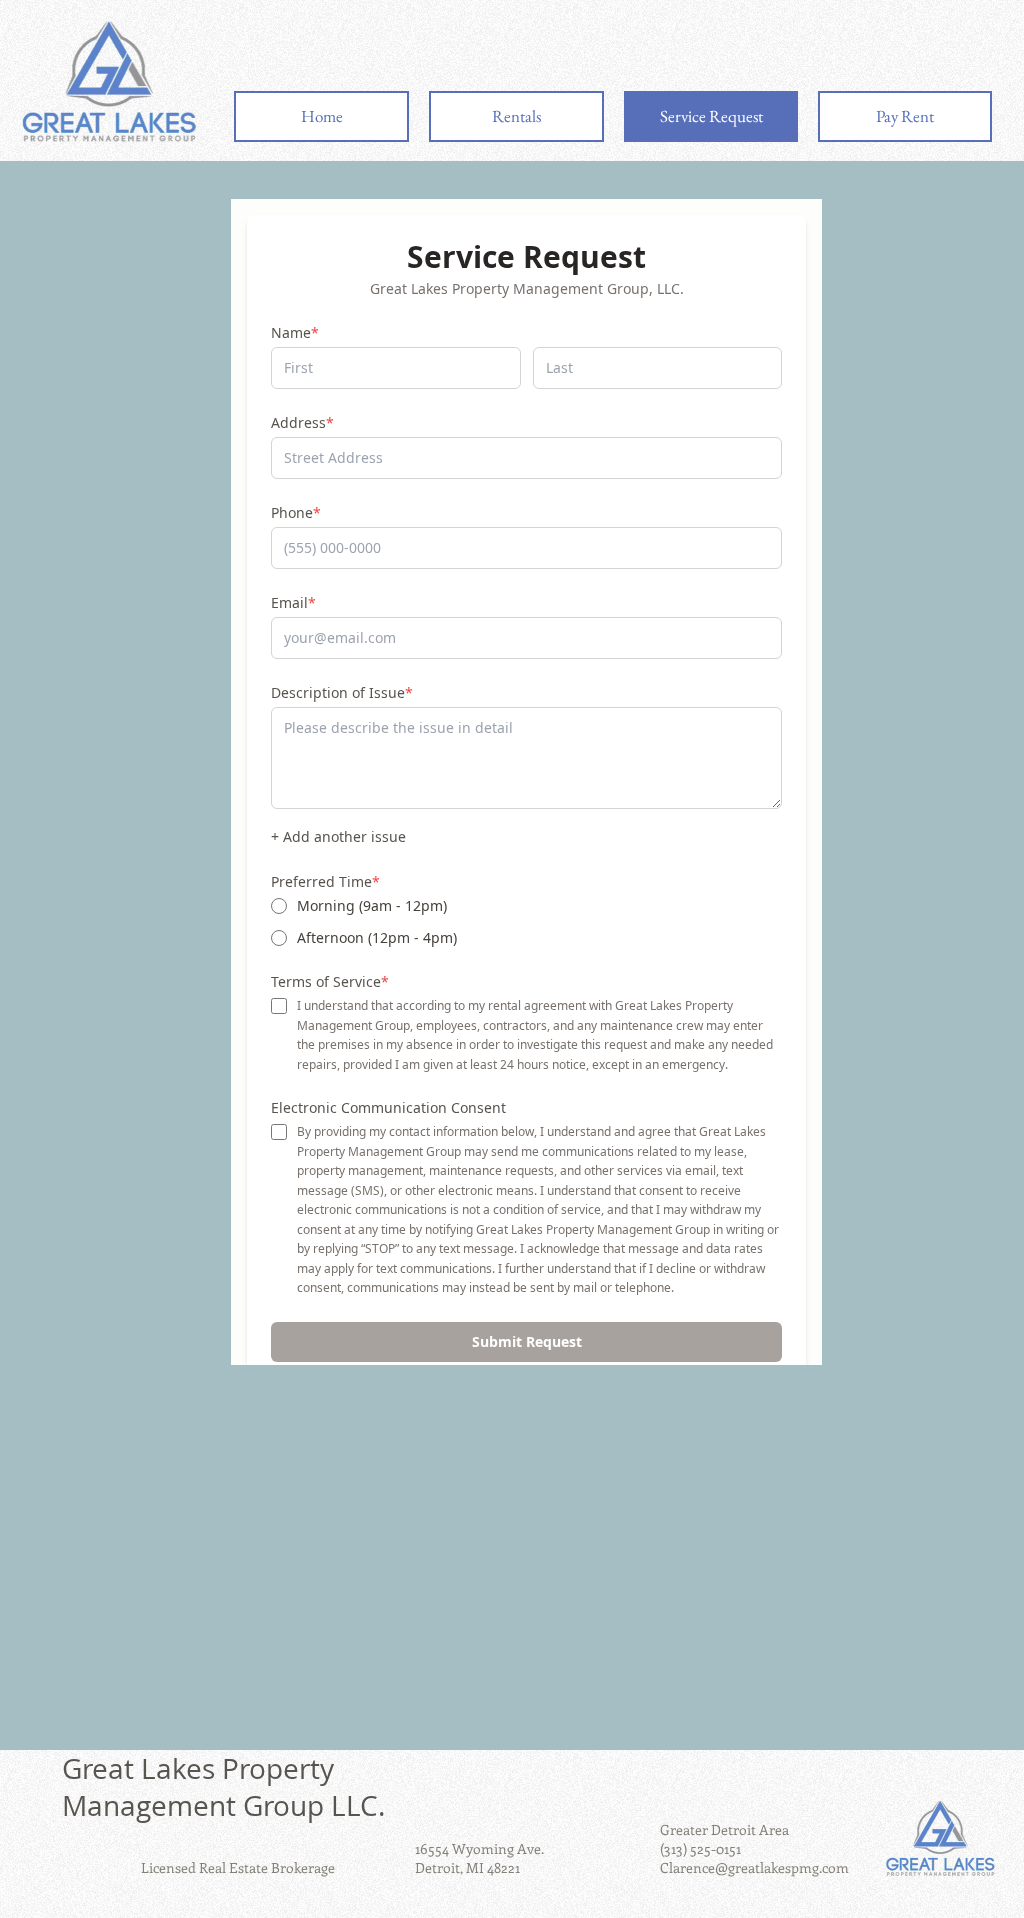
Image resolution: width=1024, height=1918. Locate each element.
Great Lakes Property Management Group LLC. (223, 1787)
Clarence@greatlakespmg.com (754, 1867)
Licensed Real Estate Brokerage (238, 1867)
